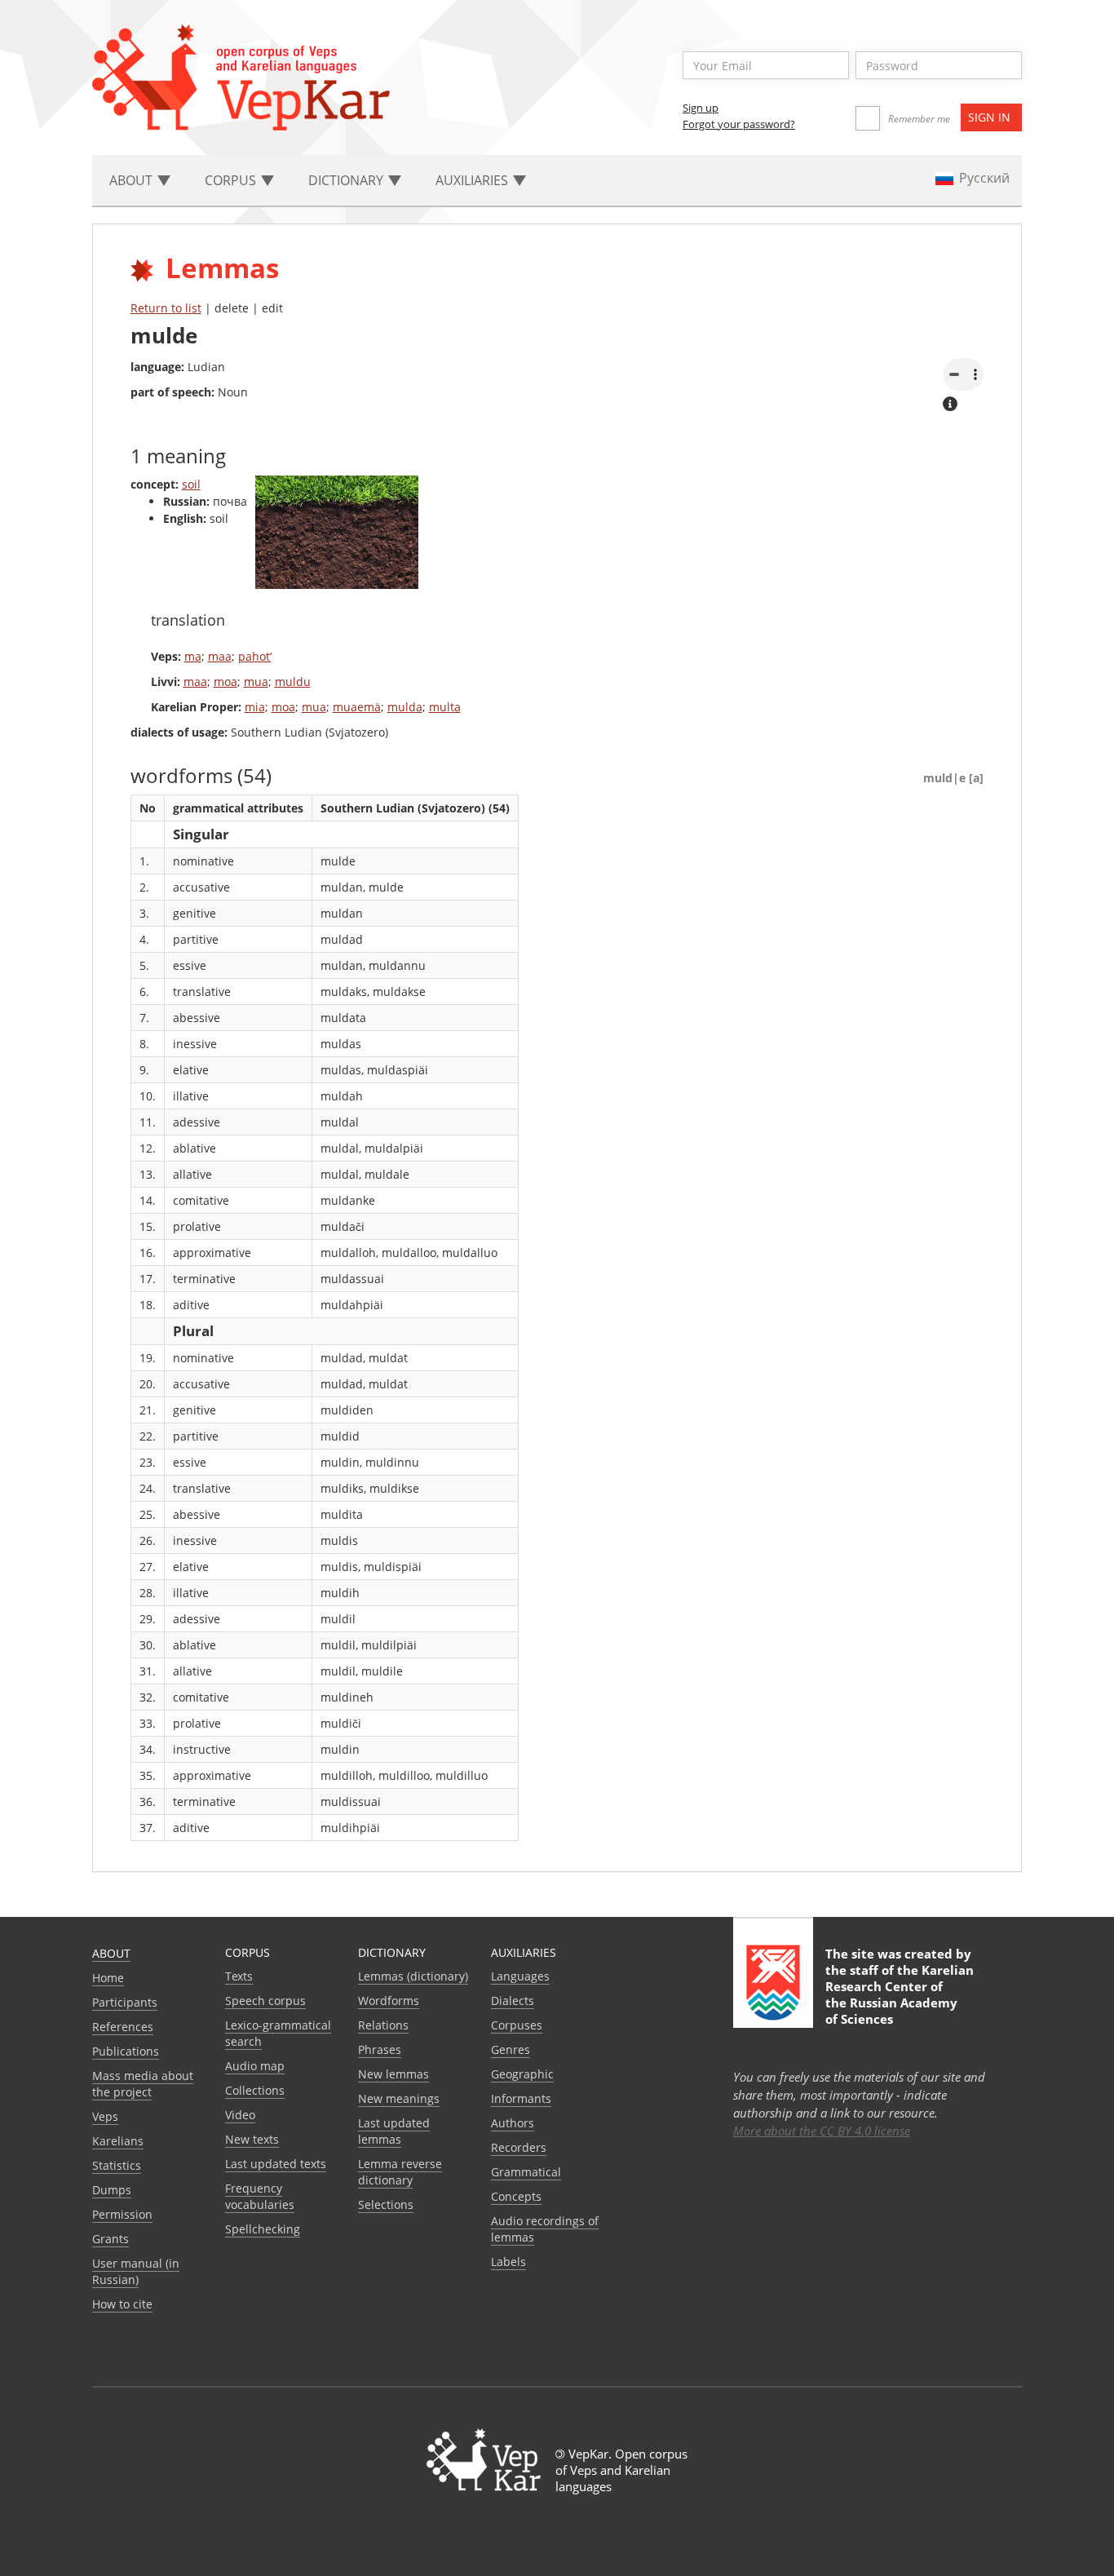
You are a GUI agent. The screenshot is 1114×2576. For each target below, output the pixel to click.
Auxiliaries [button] (473, 180)
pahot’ (255, 656)
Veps (105, 2116)
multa (445, 707)
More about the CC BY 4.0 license (822, 2131)
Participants (125, 2002)
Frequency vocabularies (260, 2196)
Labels (508, 2262)
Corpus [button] (232, 180)
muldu (293, 682)
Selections (386, 2204)
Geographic (522, 2074)
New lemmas (393, 2074)
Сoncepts (516, 2196)
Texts (239, 1976)
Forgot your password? (739, 124)
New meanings (399, 2098)
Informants (521, 2098)
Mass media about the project (143, 2084)
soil (191, 484)
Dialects (513, 2001)
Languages (520, 1976)
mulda (405, 707)
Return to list (166, 308)
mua (256, 682)
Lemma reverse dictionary (400, 2172)
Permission (122, 2214)
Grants (111, 2239)
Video (240, 2115)
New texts (252, 2139)
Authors (513, 2123)
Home (108, 1978)
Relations (383, 2025)
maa (220, 656)
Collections (255, 2090)
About (111, 1953)
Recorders (519, 2147)
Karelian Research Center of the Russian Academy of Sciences (900, 1994)
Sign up (701, 108)
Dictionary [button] (347, 180)
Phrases (380, 2049)
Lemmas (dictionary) (413, 1976)
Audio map (255, 2066)
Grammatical (526, 2172)
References (123, 2027)
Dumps (112, 2190)
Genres (511, 2049)
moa (225, 682)
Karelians (118, 2141)
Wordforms (389, 2001)
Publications (126, 2051)
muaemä (357, 707)
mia (255, 707)
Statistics (117, 2165)
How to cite (122, 2304)
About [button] (133, 180)
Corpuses (517, 2025)
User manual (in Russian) (136, 2271)
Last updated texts (276, 2164)
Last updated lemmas (394, 2131)
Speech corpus (265, 2001)
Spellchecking (263, 2229)
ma (193, 656)
